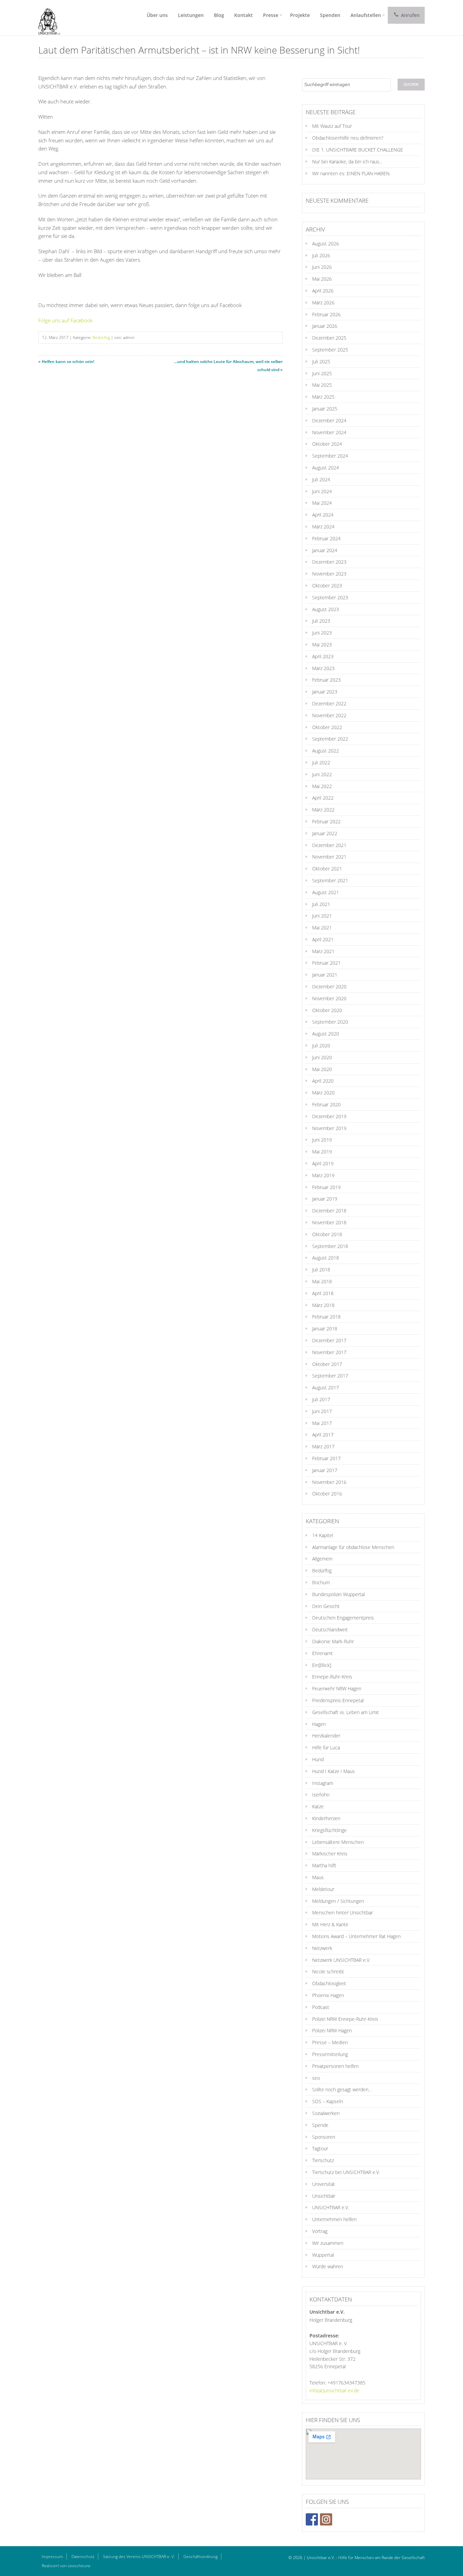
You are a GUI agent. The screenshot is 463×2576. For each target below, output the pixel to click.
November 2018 (329, 1222)
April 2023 (323, 656)
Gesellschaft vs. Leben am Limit (346, 1712)
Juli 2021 (321, 904)
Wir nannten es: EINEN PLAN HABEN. (351, 173)
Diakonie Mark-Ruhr (333, 1641)
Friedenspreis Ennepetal (338, 1700)
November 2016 (329, 1482)
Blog (219, 15)
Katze (318, 1806)
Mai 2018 (322, 1281)
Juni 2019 (322, 1140)
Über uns (157, 15)
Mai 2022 (322, 786)
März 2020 (323, 1093)
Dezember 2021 (329, 845)
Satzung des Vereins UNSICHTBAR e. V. (139, 2557)
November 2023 (329, 574)
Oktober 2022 (327, 727)
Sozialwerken (326, 2113)
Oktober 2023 (327, 586)
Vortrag (320, 2231)
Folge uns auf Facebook (65, 320)
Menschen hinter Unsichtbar (343, 1913)
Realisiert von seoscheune (66, 2566)
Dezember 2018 (329, 1211)
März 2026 (323, 303)
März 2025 (323, 397)
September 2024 (330, 456)
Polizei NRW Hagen (332, 2030)
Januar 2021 (325, 975)
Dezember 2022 (329, 703)
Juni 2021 (322, 916)
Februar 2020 (326, 1104)
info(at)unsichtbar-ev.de (334, 2390)
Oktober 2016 (327, 1494)
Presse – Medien (330, 2042)
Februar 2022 (326, 821)
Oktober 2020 (327, 1010)
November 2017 (329, 1352)
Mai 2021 (322, 928)
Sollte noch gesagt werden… (342, 2089)
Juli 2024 (321, 479)
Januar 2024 (325, 550)
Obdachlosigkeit (329, 1983)
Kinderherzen (326, 1818)
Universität (324, 2184)
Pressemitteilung (330, 2054)
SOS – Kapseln (328, 2101)
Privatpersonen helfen (335, 2066)
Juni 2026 (322, 267)
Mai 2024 (322, 503)
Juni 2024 (322, 491)
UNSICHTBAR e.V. (331, 2207)
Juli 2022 (321, 762)
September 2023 (330, 597)
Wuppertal (323, 2255)
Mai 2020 (322, 1069)
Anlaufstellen (366, 15)
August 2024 (326, 468)
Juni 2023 (322, 633)
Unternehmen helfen (334, 2219)
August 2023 (326, 609)
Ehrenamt (323, 1653)
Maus (318, 1877)
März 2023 (323, 668)
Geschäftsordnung (200, 2557)
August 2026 (326, 244)
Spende (320, 2125)
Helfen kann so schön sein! (68, 361)
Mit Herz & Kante (330, 1924)
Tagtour (320, 2148)
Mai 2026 (322, 279)
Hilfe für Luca (326, 1747)
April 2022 (323, 798)
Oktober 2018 (327, 1234)
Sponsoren (324, 2137)
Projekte (300, 15)
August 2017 (326, 1387)
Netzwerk (322, 1948)
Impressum (52, 2557)
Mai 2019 (322, 1152)
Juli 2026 (321, 255)
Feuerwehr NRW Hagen (337, 1688)
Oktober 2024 (327, 444)
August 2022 (326, 751)
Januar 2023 (325, 692)
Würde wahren (328, 2266)
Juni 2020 (322, 1057)
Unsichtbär (324, 2196)
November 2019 (329, 1128)
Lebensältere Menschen (338, 1842)
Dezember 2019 (329, 1116)
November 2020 (329, 998)
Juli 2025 (321, 361)
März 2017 (323, 1446)
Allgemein (322, 1559)
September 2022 (330, 739)
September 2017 (330, 1376)
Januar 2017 (325, 1470)
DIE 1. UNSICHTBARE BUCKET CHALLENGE (358, 150)
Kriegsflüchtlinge (329, 1830)
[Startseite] (47, 18)
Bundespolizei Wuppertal (338, 1594)
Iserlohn (321, 1795)
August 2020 (326, 1034)
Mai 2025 (322, 385)
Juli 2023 (321, 621)
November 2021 (329, 857)
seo (316, 2078)
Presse (271, 15)
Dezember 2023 (329, 562)
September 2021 (330, 880)
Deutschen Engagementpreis (343, 1618)
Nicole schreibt (328, 1971)
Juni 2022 (322, 774)
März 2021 (323, 951)
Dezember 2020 (329, 987)
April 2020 (323, 1081)
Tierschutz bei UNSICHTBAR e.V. (346, 2172)
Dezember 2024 (329, 420)
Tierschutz (323, 2160)
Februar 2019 (326, 1187)
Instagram (323, 1783)
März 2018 (323, 1305)
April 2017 (323, 1435)
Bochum (321, 1582)
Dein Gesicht (326, 1606)
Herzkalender (326, 1736)
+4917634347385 (346, 2383)
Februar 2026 (326, 314)
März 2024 (323, 527)
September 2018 (330, 1246)
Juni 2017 (322, 1411)
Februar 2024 (326, 538)
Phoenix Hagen (328, 1995)
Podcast (321, 2007)
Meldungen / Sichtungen (338, 1901)
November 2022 (329, 715)
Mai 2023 (322, 645)
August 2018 (326, 1258)
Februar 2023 (326, 680)
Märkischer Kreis (330, 1854)
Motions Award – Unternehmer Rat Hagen (356, 1936)
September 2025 (330, 350)
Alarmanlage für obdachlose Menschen (353, 1547)
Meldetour (323, 1889)
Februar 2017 (326, 1458)
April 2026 (323, 291)
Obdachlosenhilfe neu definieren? (348, 138)
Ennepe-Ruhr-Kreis (332, 1677)
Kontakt (244, 15)
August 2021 (326, 892)
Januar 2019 (325, 1199)
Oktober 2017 (327, 1364)
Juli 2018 (321, 1270)
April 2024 (323, 515)
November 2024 (329, 432)
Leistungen (191, 15)
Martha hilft (324, 1865)
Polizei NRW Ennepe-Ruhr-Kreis (345, 2019)
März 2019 (323, 1175)
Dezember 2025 (329, 338)
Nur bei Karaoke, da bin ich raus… (347, 162)
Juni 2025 (322, 373)
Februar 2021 (326, 963)
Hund (318, 1759)
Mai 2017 (322, 1423)
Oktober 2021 (327, 869)
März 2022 (323, 810)
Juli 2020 (321, 1045)
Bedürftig (101, 337)
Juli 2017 (321, 1399)
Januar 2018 (325, 1329)
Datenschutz (83, 2557)
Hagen (319, 1724)
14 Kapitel (323, 1535)
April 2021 (323, 939)
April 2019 (323, 1163)
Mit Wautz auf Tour (332, 126)
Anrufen (410, 15)
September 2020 (330, 1022)
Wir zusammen (328, 2243)
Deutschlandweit (330, 1629)
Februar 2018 (326, 1317)
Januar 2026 (325, 326)
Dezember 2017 (329, 1340)
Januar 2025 (325, 409)
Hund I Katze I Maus (334, 1771)
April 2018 (323, 1293)
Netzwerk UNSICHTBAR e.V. (341, 1960)
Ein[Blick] (322, 1665)
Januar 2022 (325, 833)
